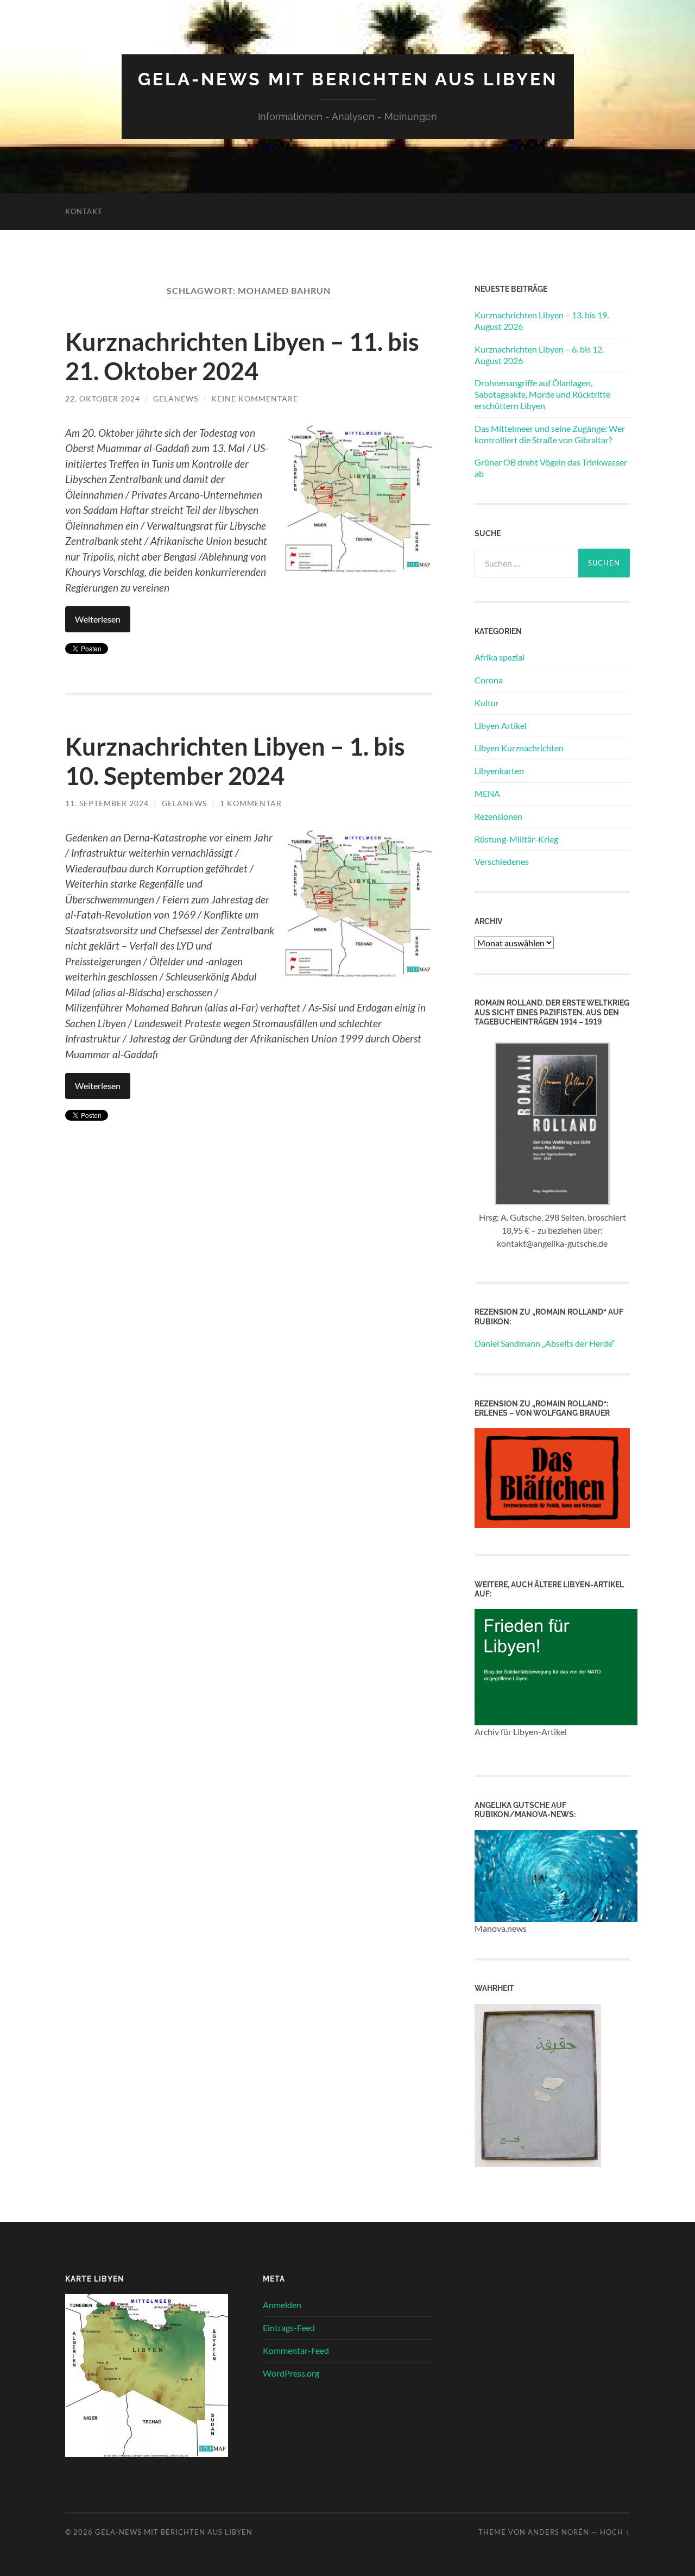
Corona (489, 680)
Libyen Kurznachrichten (519, 748)
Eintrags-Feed (289, 2327)
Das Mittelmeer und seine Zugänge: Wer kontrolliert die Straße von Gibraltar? (550, 434)
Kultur (487, 703)
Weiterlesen (98, 619)
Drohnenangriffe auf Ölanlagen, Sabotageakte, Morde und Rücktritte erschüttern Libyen (542, 394)
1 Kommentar (251, 803)
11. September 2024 (107, 803)
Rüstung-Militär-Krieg (516, 839)
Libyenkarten (499, 771)
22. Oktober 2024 (103, 398)
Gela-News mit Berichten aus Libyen (348, 79)
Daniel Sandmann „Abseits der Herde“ (545, 1343)
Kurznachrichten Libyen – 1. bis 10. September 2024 (235, 761)
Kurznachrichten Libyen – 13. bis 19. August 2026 (542, 321)
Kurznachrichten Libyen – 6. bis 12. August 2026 (539, 355)
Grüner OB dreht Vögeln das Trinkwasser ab (551, 468)
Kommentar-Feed (296, 2350)
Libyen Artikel (501, 725)
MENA (487, 793)
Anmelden (282, 2305)
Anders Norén (558, 2532)
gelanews (176, 398)
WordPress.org (291, 2373)
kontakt (84, 211)
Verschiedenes (502, 861)
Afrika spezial (500, 657)
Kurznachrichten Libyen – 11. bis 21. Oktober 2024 (242, 356)
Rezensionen (498, 816)
